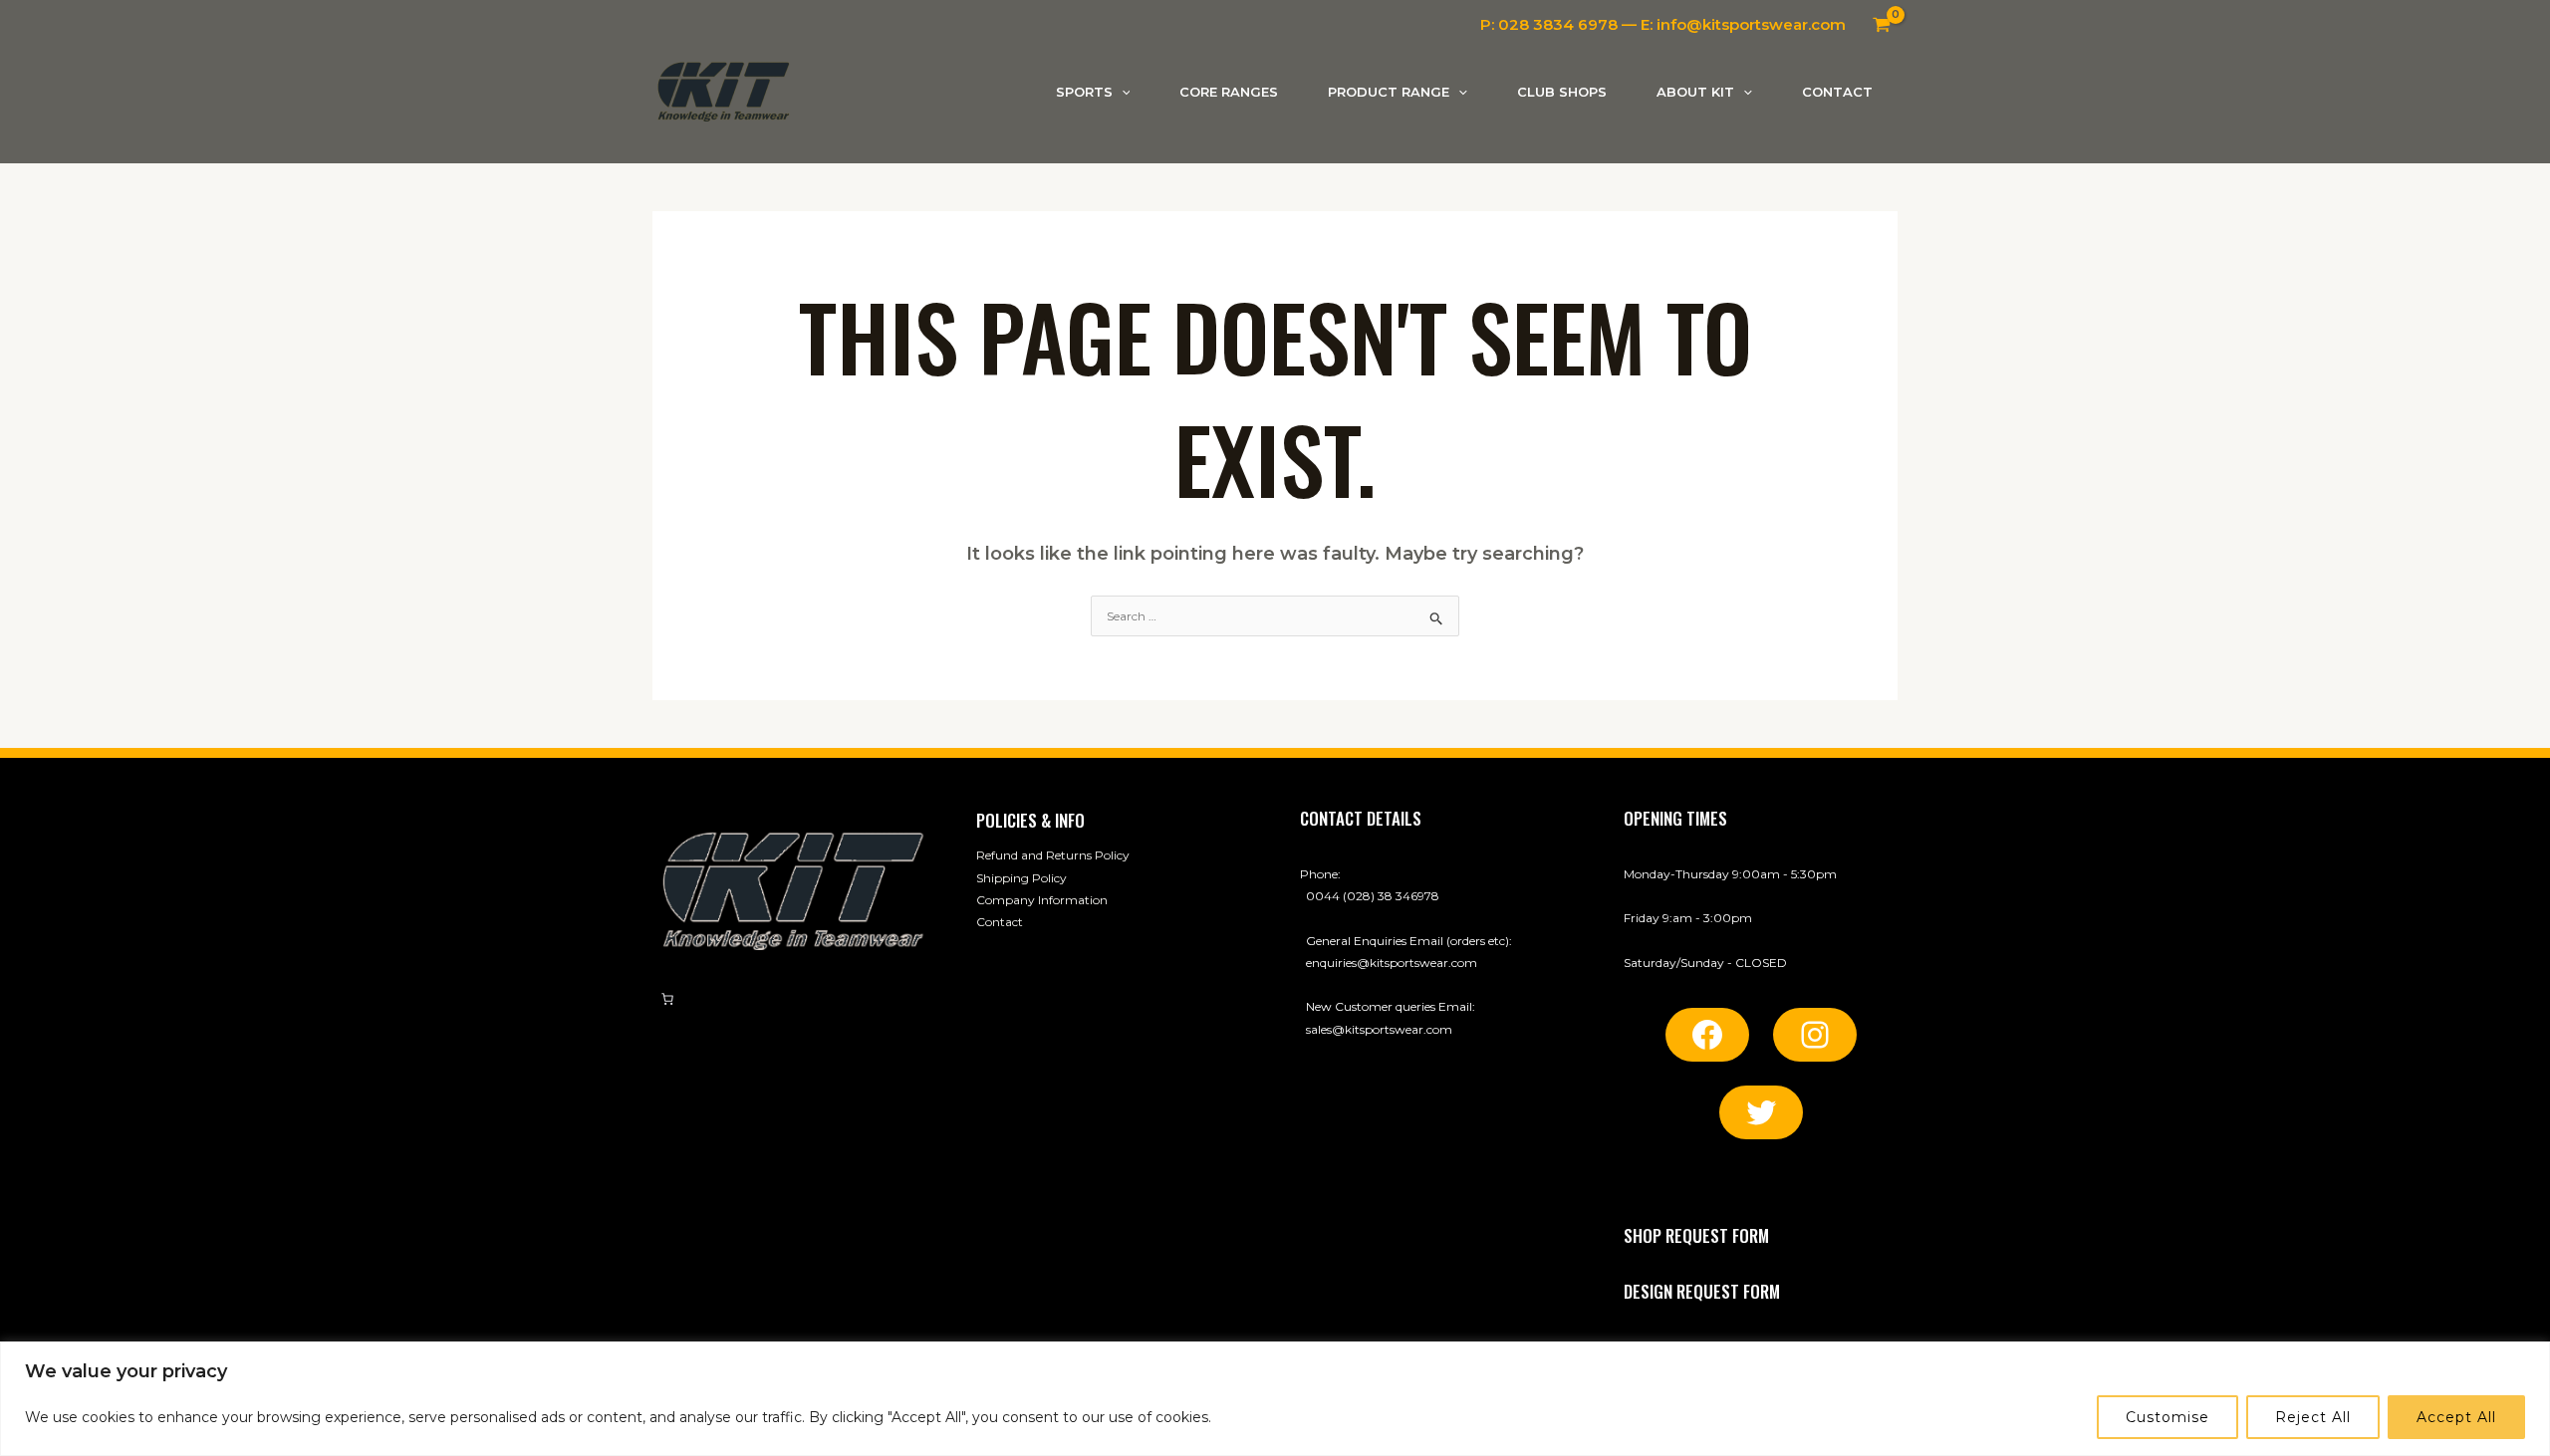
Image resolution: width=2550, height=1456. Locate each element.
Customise (2167, 1417)
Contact (1000, 922)
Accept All (2456, 1417)
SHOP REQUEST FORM (1696, 1235)
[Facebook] (1707, 1035)
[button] (1122, 92)
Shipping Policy (1021, 878)
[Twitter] (1761, 1112)
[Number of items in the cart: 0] (667, 999)
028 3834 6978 (1558, 24)
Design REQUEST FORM (1702, 1291)
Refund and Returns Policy (1053, 855)
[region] (1275, 1399)
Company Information (1042, 900)
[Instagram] (1815, 1035)
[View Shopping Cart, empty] (1882, 25)
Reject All (2313, 1417)
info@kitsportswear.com (1751, 24)
